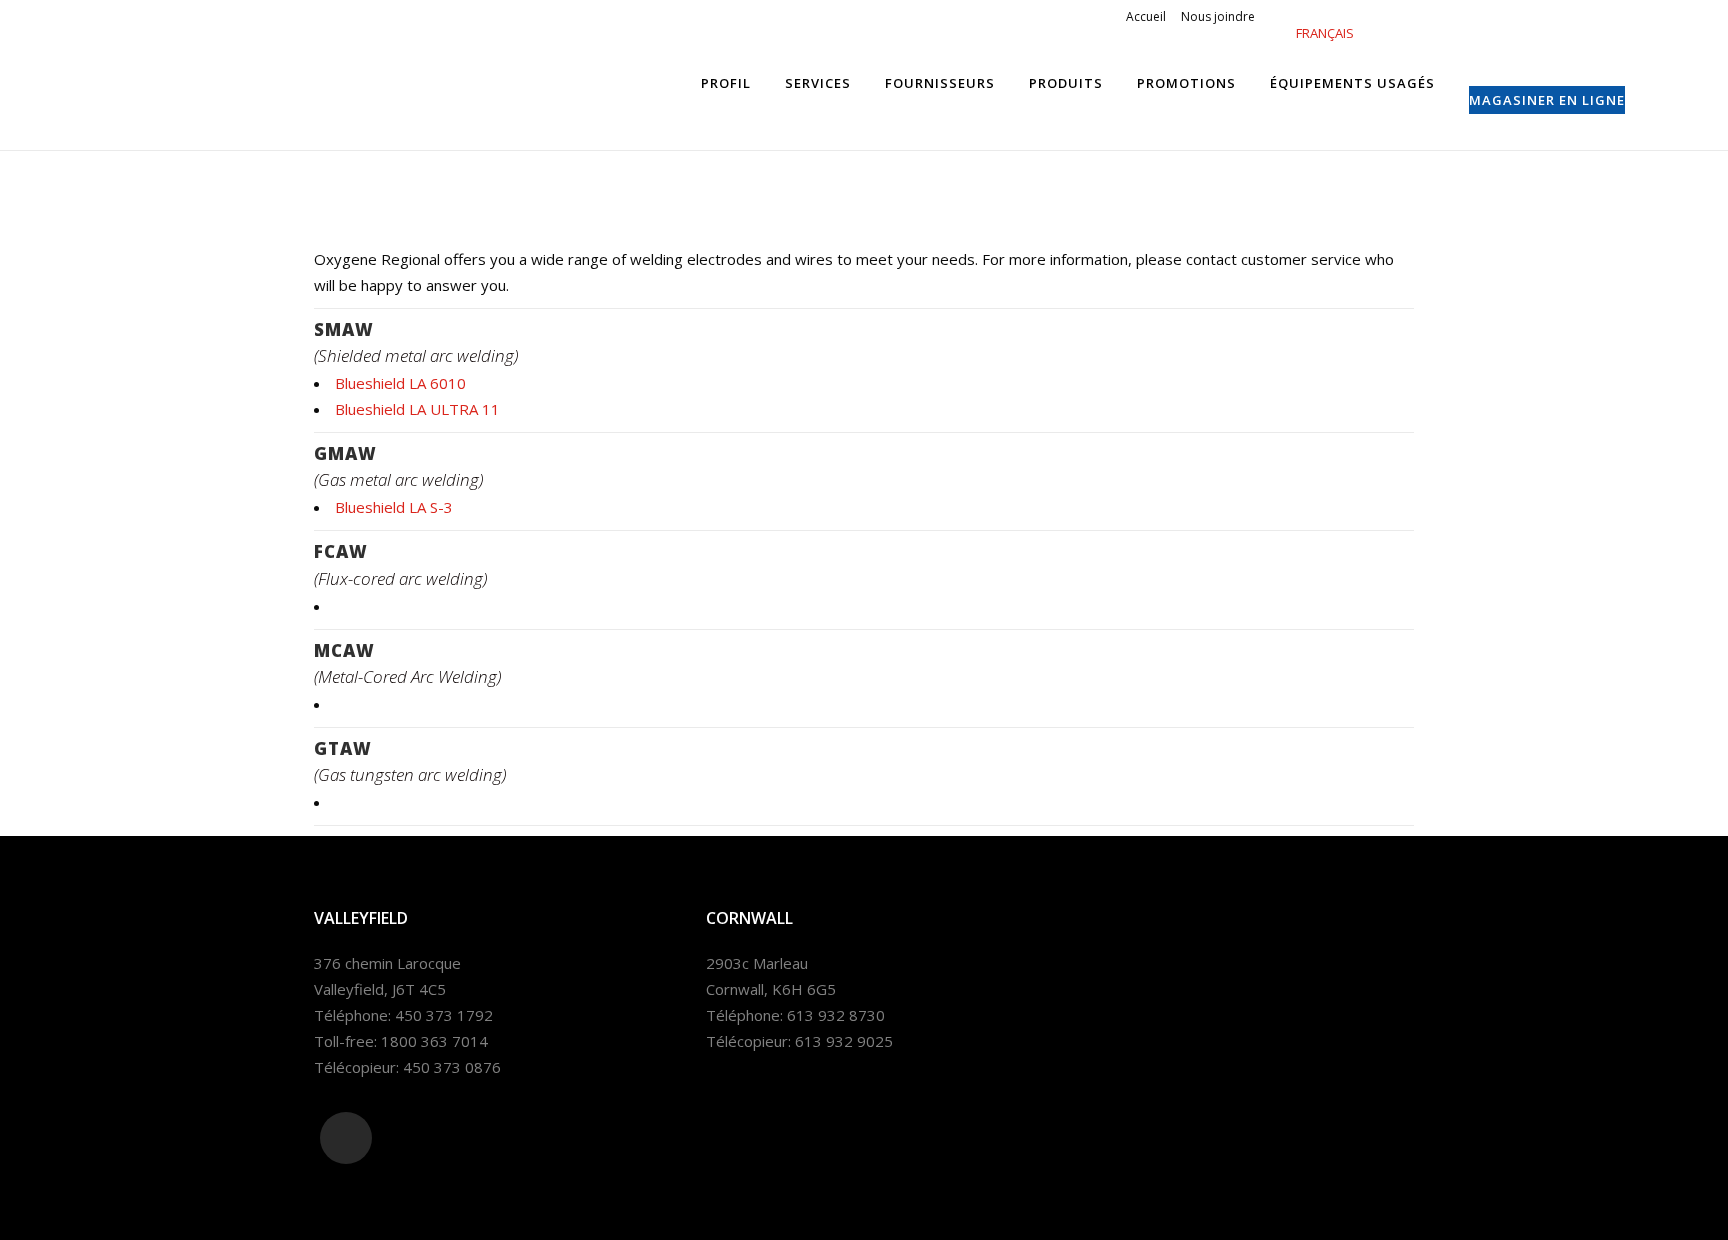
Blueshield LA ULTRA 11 (417, 409)
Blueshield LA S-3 (394, 507)
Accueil (1146, 16)
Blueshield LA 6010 (400, 383)
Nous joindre (1218, 16)
